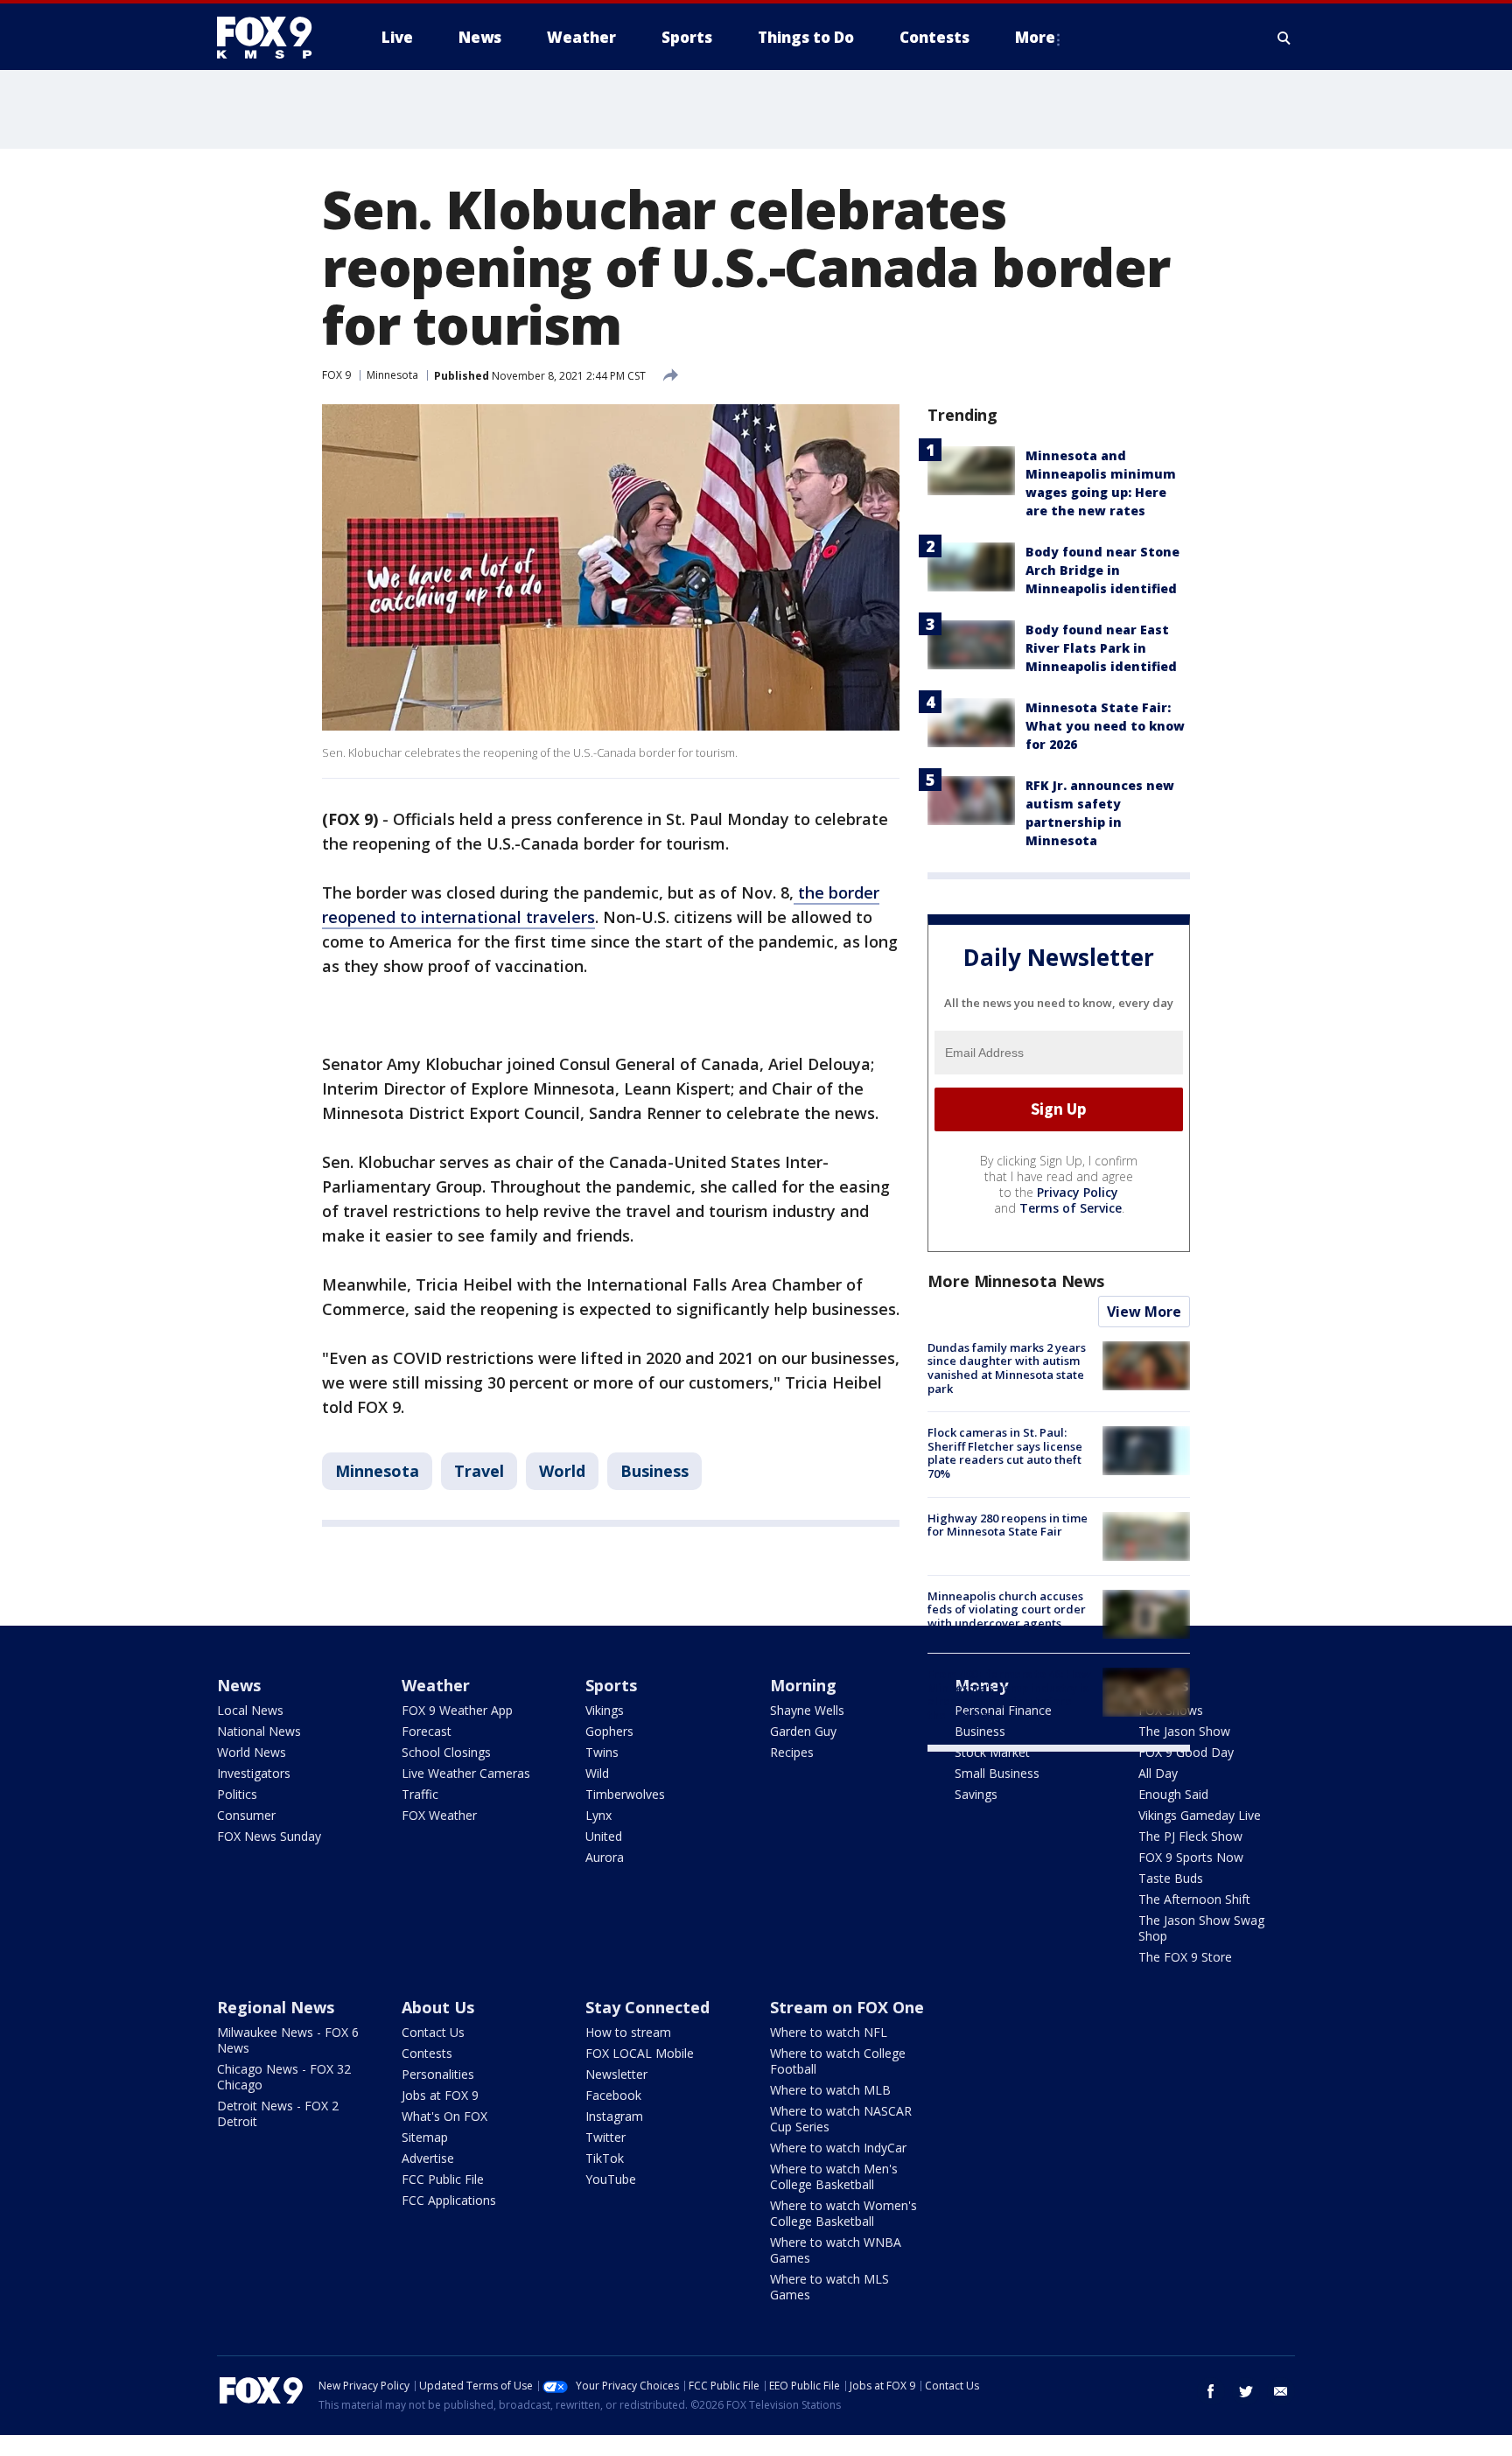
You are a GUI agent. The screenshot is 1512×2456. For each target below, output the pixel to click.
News (239, 1685)
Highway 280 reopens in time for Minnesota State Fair (1008, 1525)
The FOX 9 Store (1185, 1957)
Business (654, 1471)
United (604, 1836)
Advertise (428, 2158)
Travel (479, 1471)
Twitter (605, 2137)
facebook (1211, 2391)
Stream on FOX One (847, 2007)
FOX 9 (336, 375)
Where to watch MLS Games (829, 2287)
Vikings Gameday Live (1200, 1815)
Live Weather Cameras (466, 1773)
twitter (1246, 2391)
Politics (237, 1794)
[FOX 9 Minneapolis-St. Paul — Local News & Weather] (275, 38)
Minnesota (392, 375)
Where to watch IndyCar (838, 2148)
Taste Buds (1171, 1878)
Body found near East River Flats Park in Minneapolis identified (1101, 648)
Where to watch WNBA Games (836, 2250)
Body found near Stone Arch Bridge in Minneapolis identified (1102, 570)
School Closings (446, 1752)
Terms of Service (1071, 1208)
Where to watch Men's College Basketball (834, 2176)
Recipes (792, 1752)
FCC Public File (443, 2179)
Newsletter (616, 2074)
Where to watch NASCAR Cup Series (841, 2119)
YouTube (611, 2179)
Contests (427, 2053)
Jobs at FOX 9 (440, 2095)
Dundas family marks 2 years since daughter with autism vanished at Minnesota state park (1007, 1368)
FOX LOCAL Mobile (640, 2053)
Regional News (276, 2007)
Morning (803, 1685)
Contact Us (433, 2032)
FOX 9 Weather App (457, 1710)
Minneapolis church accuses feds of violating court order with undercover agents (1007, 1609)
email (1281, 2391)
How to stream (628, 2032)
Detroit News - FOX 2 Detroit (278, 2113)
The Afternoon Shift (1194, 1899)
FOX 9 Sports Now (1191, 1857)
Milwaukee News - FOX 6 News (288, 2040)
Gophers (609, 1731)
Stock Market (992, 1752)
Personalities (438, 2074)
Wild (597, 1773)
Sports (611, 1685)
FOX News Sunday (269, 1836)
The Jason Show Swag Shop (1201, 1928)
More (1035, 37)
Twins (602, 1752)
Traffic (420, 1794)
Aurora (605, 1857)
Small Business (997, 1773)
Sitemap (425, 2137)
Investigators (254, 1773)
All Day (1158, 1773)
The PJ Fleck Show (1190, 1836)
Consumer (246, 1815)
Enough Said (1173, 1794)
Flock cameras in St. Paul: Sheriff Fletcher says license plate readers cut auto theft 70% (1005, 1453)
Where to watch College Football (838, 2061)
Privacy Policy (1078, 1192)
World (562, 1471)
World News (252, 1752)
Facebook (613, 2095)
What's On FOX (444, 2116)
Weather (436, 1685)
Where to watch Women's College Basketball (843, 2213)
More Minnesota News (1016, 1281)
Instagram (614, 2116)
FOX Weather (439, 1815)
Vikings (605, 1710)
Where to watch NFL (829, 2032)
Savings (976, 1794)
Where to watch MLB (830, 2090)
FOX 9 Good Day (1186, 1752)
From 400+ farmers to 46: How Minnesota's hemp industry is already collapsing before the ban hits (1009, 1694)
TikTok (605, 2158)
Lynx (598, 1815)
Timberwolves (625, 1794)
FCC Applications (449, 2200)
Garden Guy (803, 1731)
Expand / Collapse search (1284, 38)
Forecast (427, 1731)
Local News (250, 1710)
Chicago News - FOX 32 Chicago (284, 2077)
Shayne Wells (807, 1710)
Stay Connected (647, 2007)
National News (259, 1731)
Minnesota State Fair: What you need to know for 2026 (1105, 726)
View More (1144, 1312)
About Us (438, 2007)
